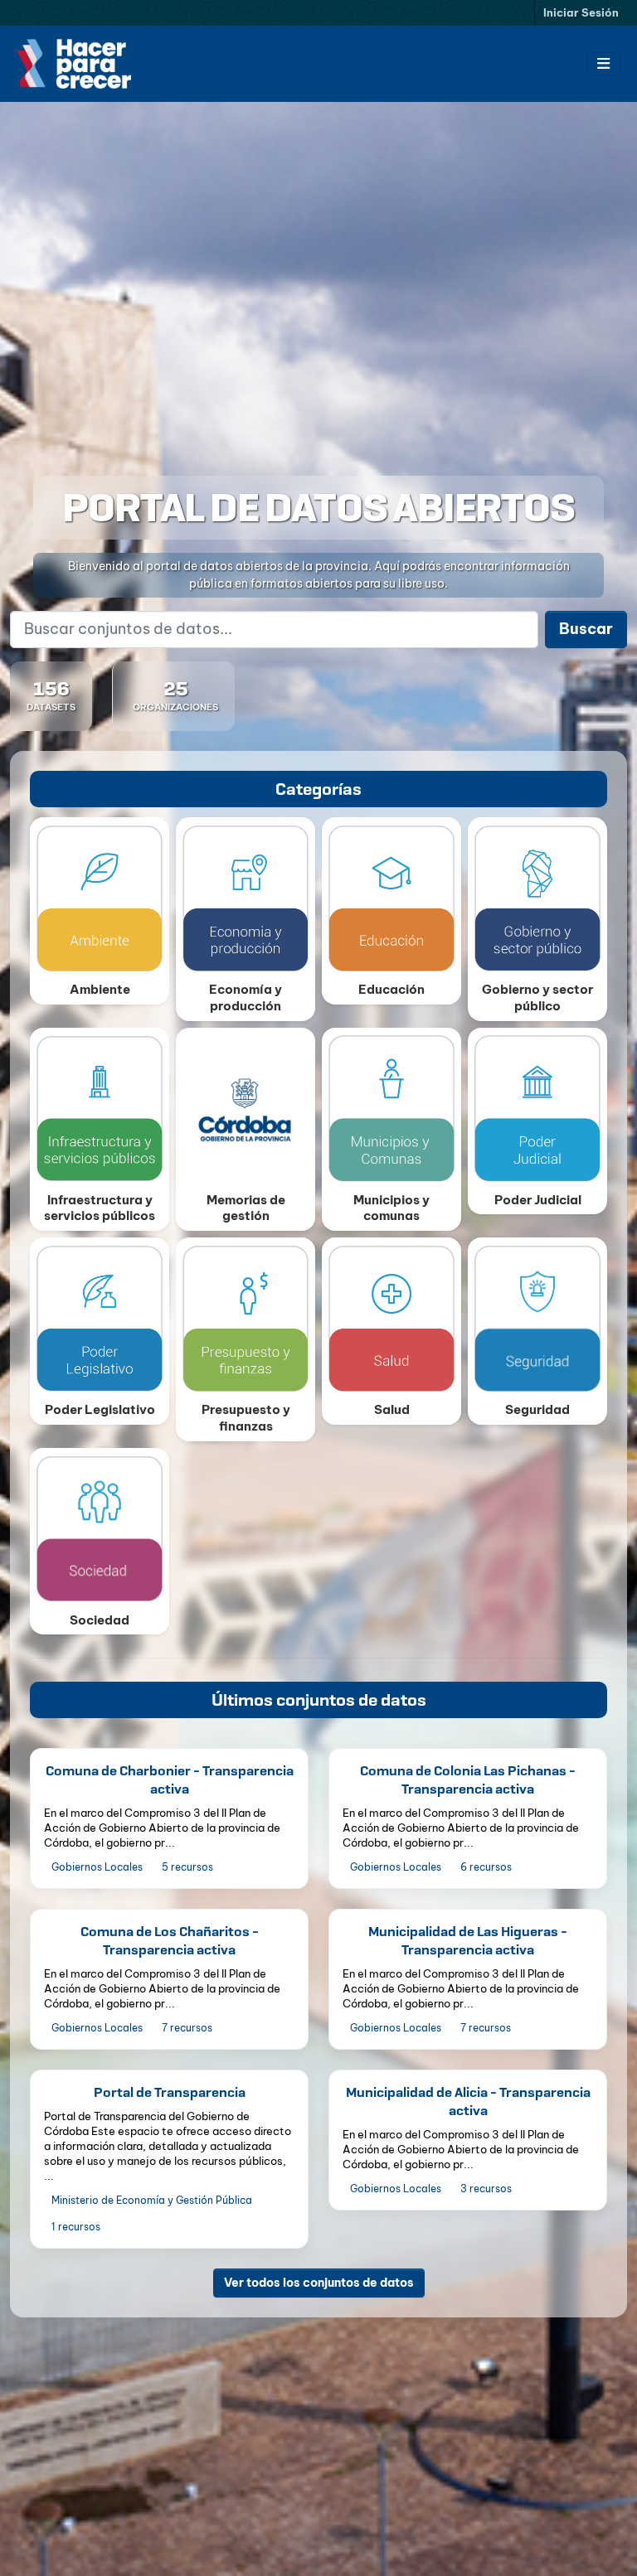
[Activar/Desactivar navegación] (603, 64)
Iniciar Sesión (581, 12)
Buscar (586, 629)
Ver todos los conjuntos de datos (319, 2283)
